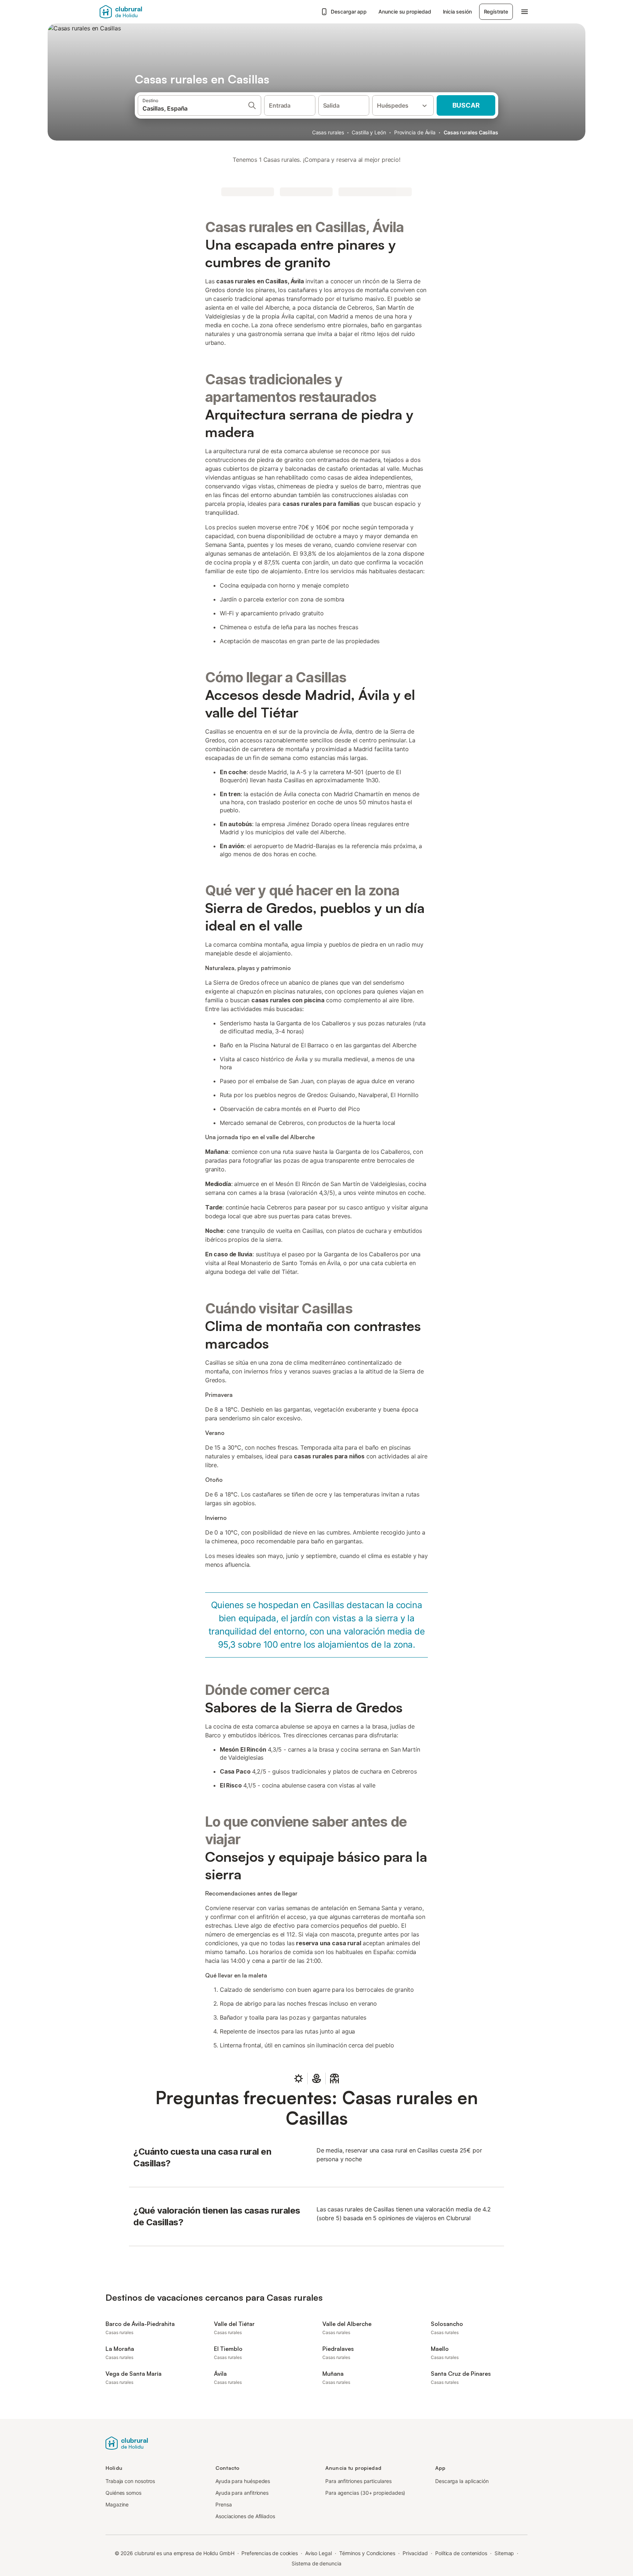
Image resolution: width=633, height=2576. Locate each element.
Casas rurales (328, 132)
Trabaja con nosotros (130, 2481)
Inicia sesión (457, 12)
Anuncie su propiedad (405, 12)
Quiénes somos (123, 2493)
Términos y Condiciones (367, 2553)
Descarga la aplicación (462, 2481)
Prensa (224, 2504)
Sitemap (504, 2553)
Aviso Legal (319, 2553)
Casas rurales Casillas (471, 132)
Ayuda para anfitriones (242, 2493)
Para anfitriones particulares (358, 2481)
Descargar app (349, 12)
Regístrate (496, 12)
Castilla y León (369, 132)
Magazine (117, 2504)
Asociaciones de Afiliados (245, 2516)
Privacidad (415, 2553)
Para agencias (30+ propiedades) (365, 2493)
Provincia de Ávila (415, 132)
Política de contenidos (461, 2553)
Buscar (466, 105)
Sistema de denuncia (316, 2563)
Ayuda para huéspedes (243, 2481)
